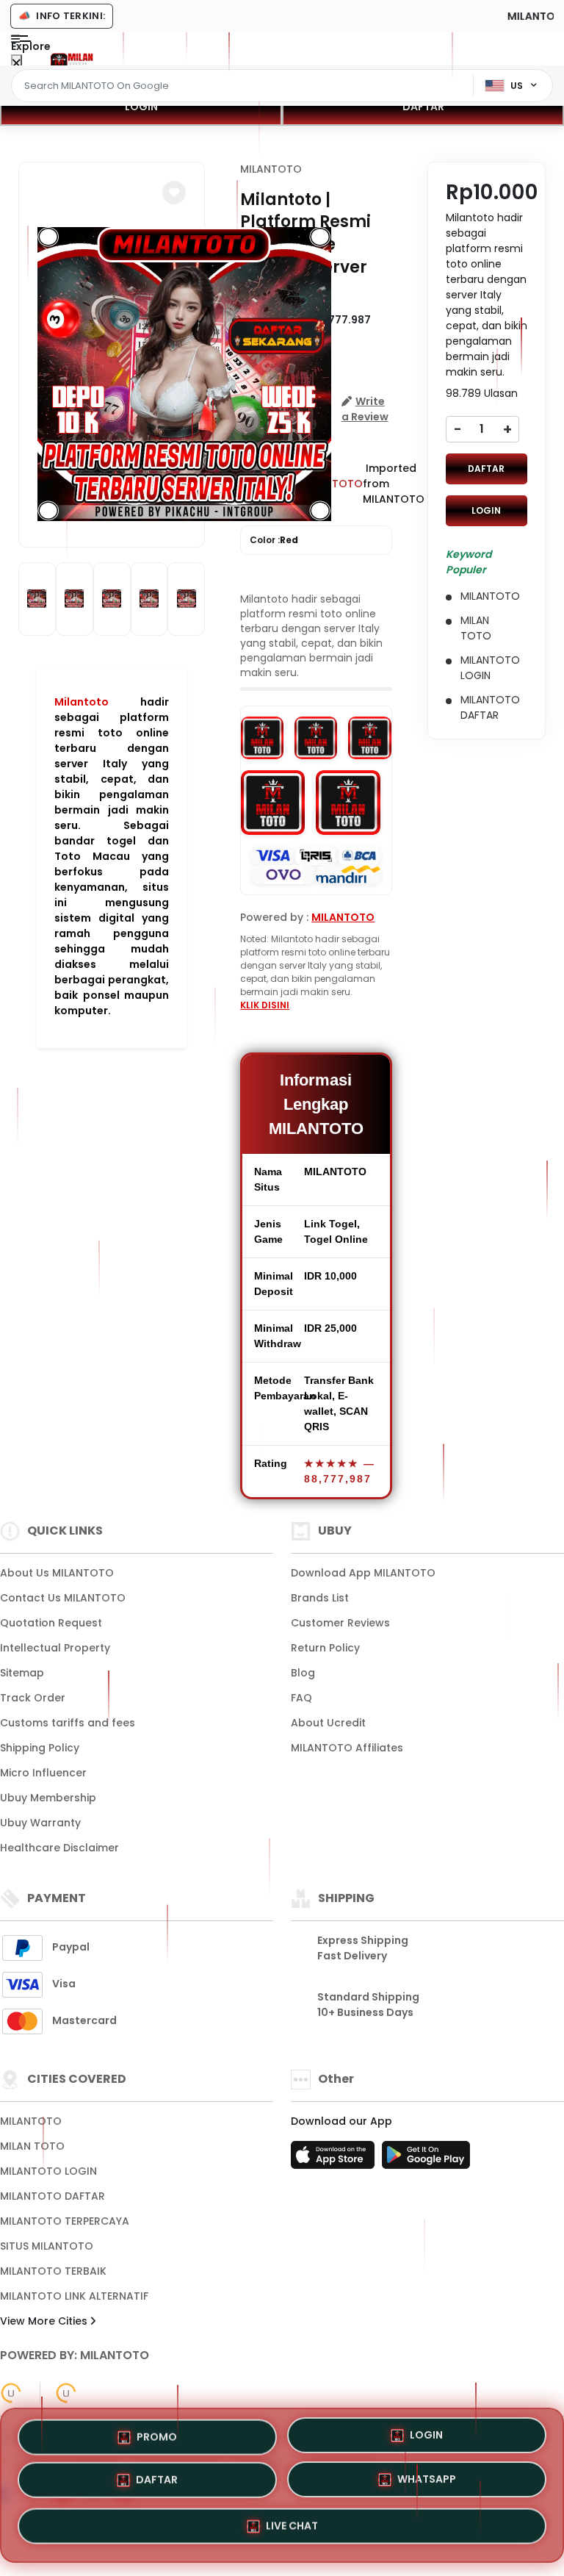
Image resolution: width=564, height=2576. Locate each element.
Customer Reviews (340, 1623)
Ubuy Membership (48, 1798)
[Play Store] (426, 2159)
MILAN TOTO (32, 2146)
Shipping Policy (40, 1748)
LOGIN (141, 107)
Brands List (320, 1598)
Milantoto (82, 702)
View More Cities (45, 2321)
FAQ (301, 1698)
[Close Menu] (17, 64)
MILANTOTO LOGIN (48, 2171)
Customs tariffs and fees (68, 1723)
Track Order (33, 1698)
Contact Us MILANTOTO (63, 1598)
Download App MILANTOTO (363, 1573)
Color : (274, 540)
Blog (303, 1673)
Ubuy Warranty (40, 1823)
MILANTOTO (271, 169)
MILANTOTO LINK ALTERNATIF (74, 2296)
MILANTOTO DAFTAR (53, 2196)
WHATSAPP (427, 2485)
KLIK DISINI (265, 1005)
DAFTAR (423, 107)
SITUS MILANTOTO (47, 2246)
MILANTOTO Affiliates (347, 1748)
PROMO (157, 2434)
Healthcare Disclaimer (59, 1848)
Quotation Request (51, 1623)
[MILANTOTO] (72, 60)
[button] (174, 193)
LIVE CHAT (292, 2531)
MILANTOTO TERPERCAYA (65, 2221)
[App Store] (335, 2159)
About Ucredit (328, 1723)
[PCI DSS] (11, 2393)
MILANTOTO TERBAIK (53, 2271)
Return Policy (325, 1648)
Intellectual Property (55, 1648)
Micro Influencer (43, 1773)
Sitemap (22, 1673)
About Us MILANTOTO (57, 1573)
